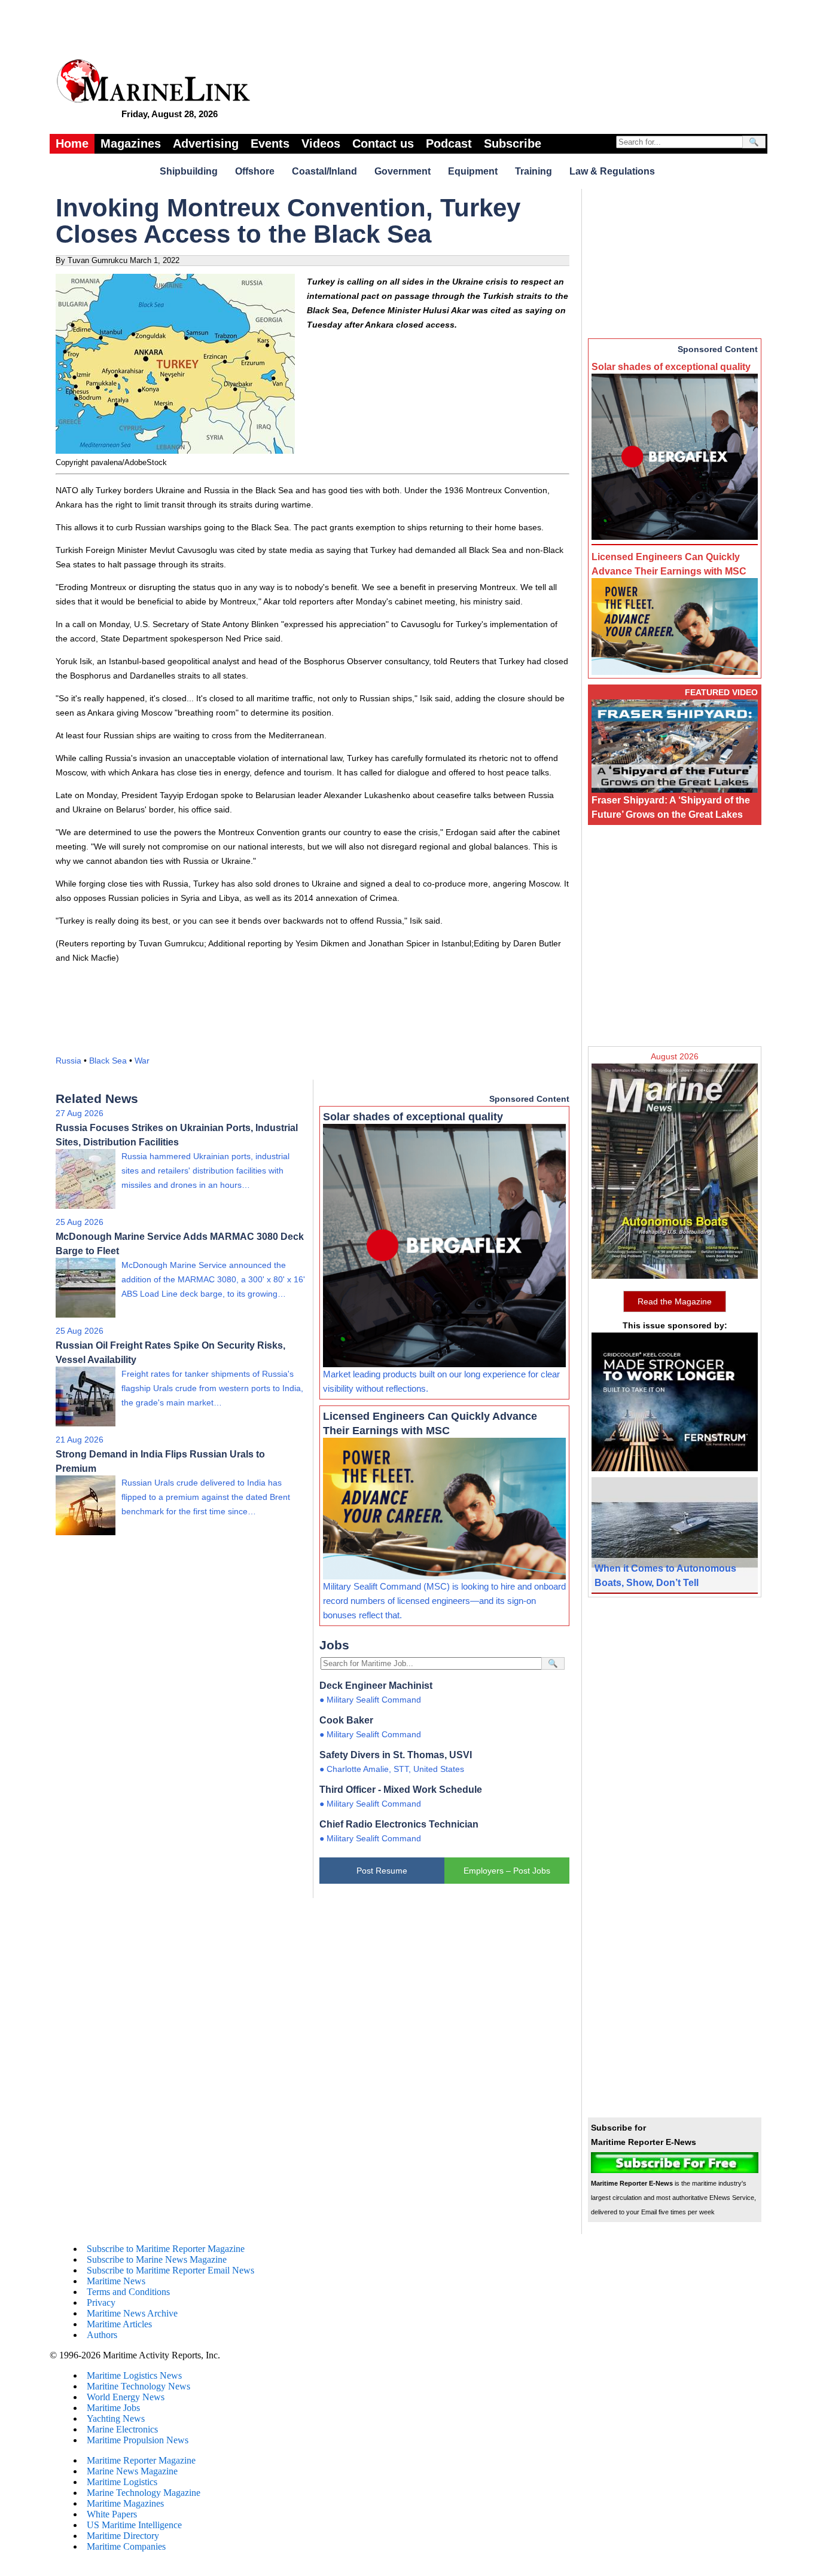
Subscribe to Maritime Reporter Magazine (166, 2249)
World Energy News (126, 2397)
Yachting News (116, 2418)
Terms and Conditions (128, 2292)
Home (72, 143)
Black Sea (108, 1061)
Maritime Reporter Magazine (141, 2460)
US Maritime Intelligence (134, 2525)
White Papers (112, 2514)
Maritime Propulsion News (138, 2440)
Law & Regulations (612, 171)
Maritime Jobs (113, 2408)
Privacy (101, 2302)
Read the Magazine (675, 1301)
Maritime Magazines (125, 2503)
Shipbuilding (189, 171)
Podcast (449, 143)
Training (534, 171)
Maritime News (116, 2281)
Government (403, 171)
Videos (321, 143)
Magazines (131, 143)
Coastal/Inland (324, 171)
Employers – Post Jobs (507, 1871)
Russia (68, 1061)
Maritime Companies (126, 2546)
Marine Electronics (122, 2429)
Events (270, 143)
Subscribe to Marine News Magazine (157, 2259)
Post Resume (382, 1871)
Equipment (473, 171)
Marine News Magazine (132, 2471)
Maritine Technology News (138, 2386)
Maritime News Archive (132, 2313)
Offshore (255, 171)
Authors (102, 2335)
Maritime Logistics (122, 2482)
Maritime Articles (119, 2324)
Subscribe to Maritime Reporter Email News (170, 2270)
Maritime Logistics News (134, 2375)
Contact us (383, 143)
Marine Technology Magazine (144, 2493)
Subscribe (513, 143)
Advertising (206, 143)
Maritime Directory (123, 2536)
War (142, 1061)
